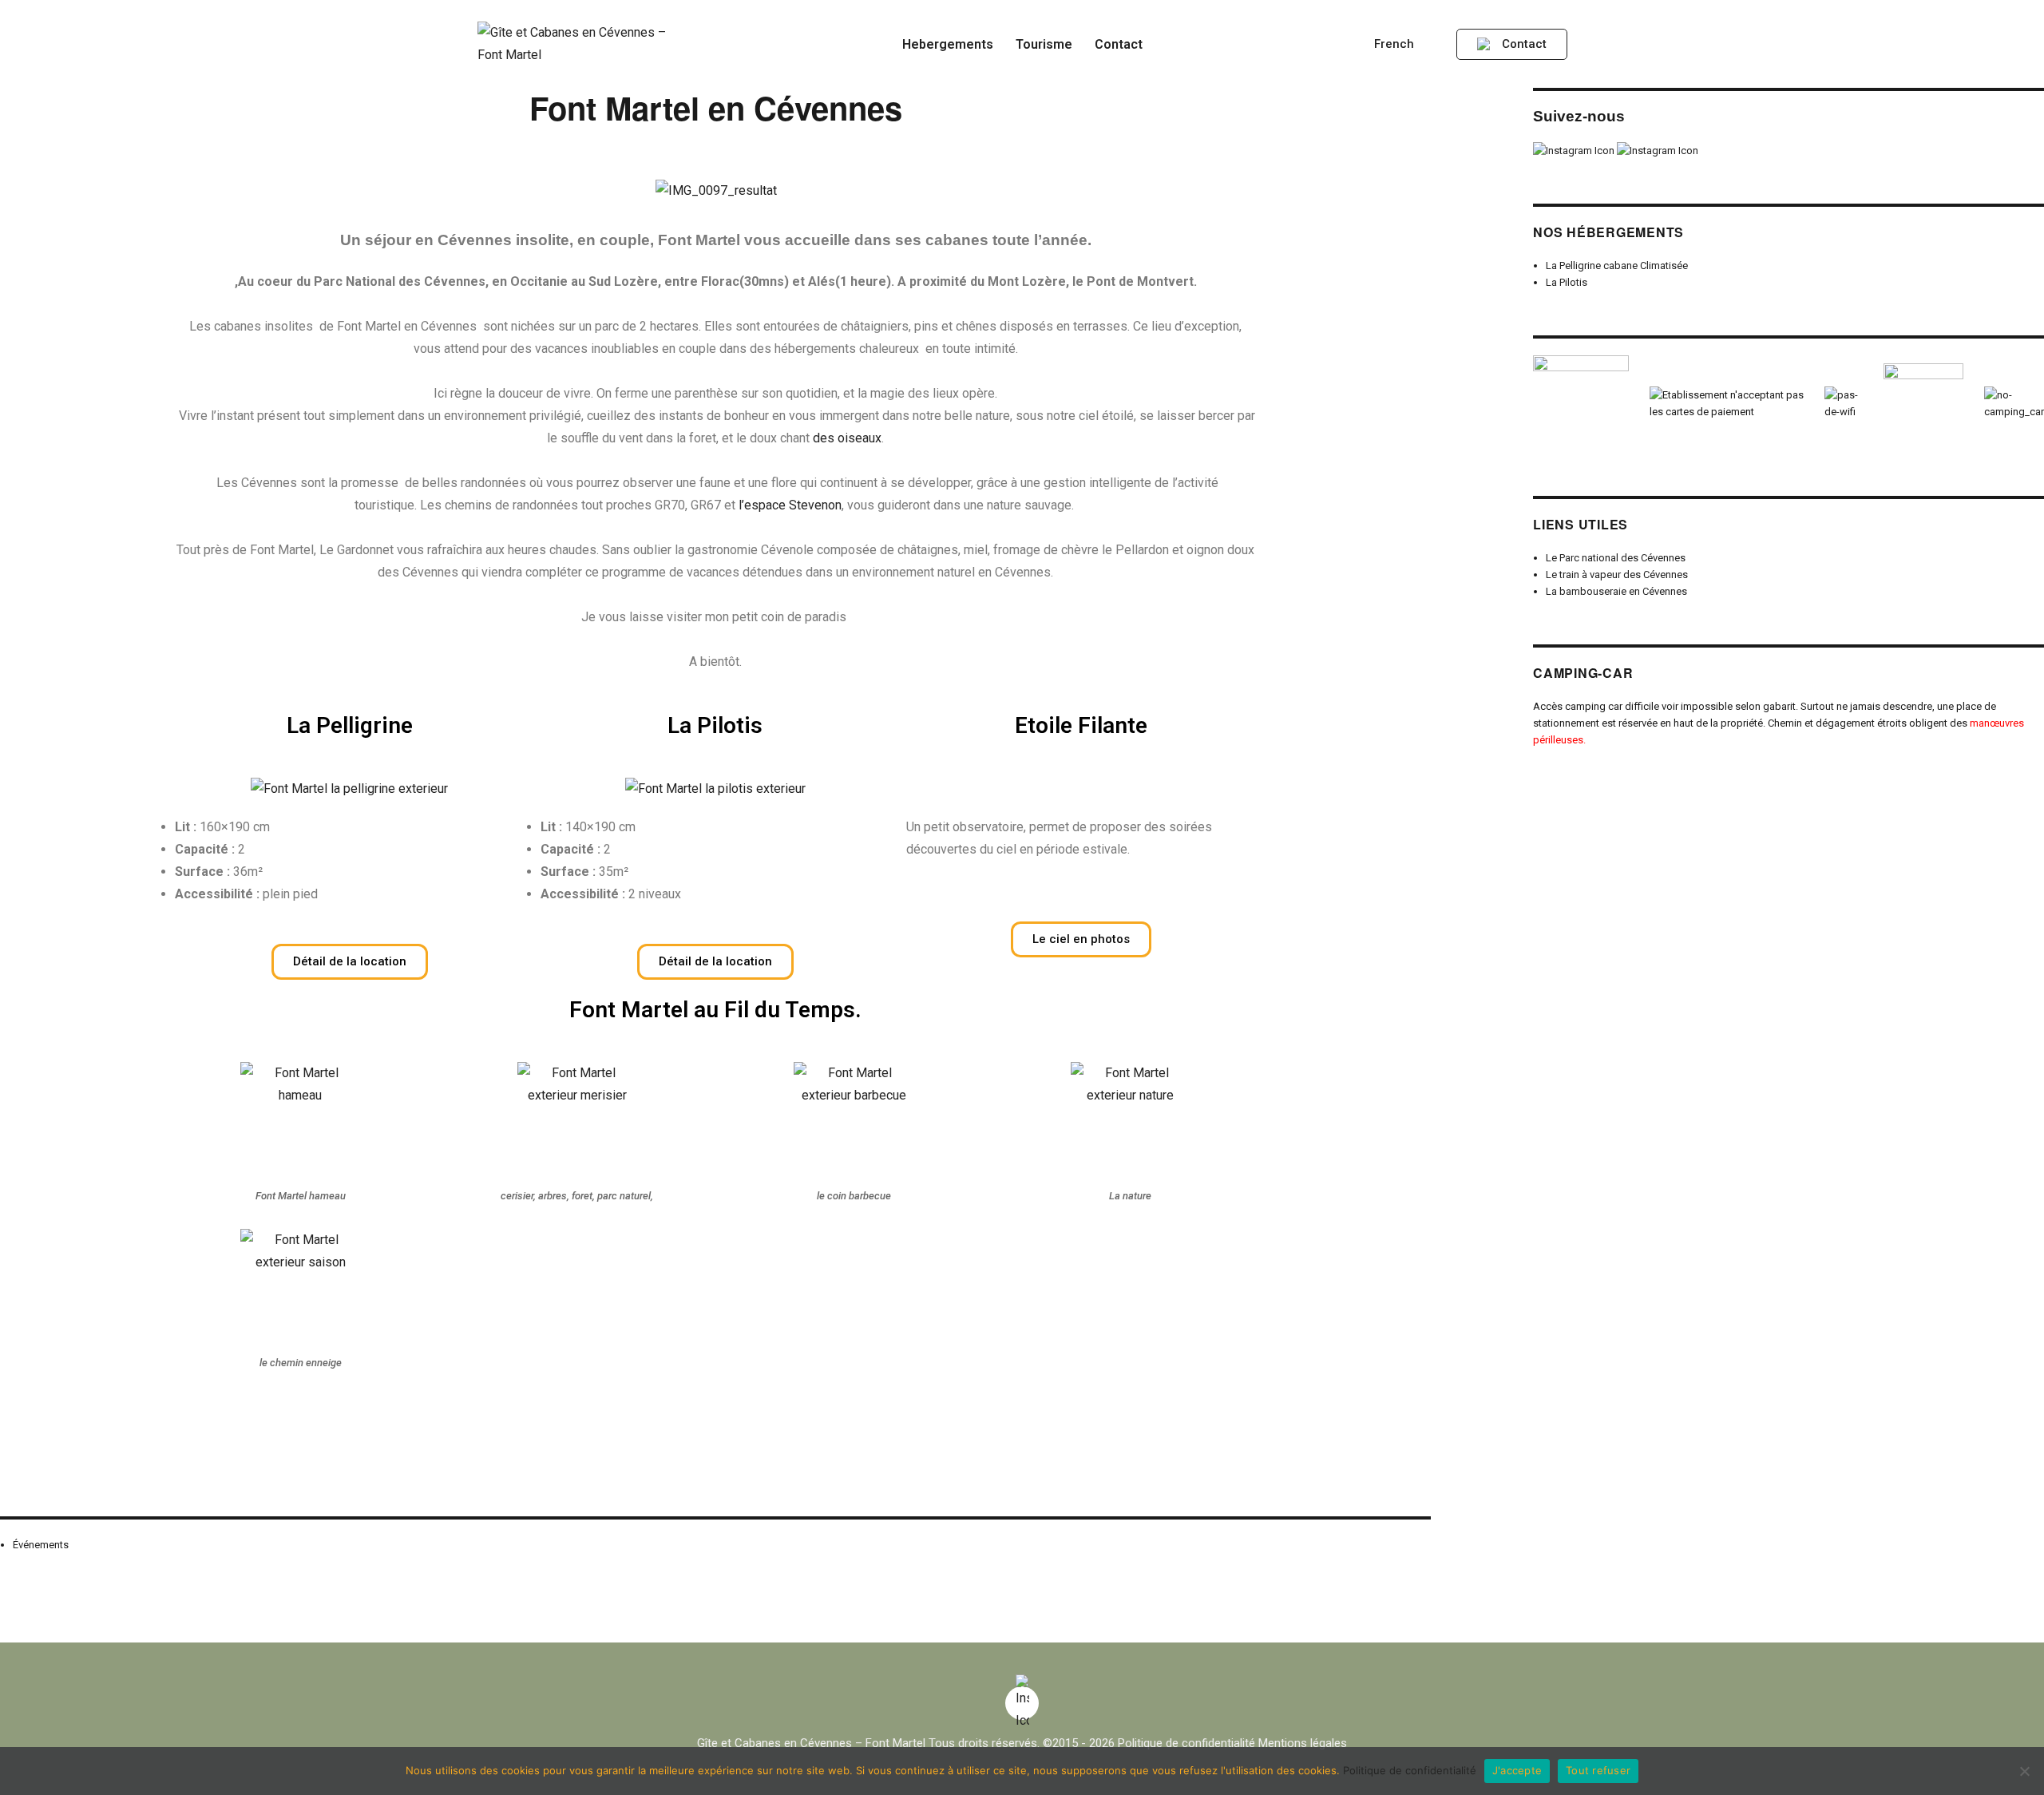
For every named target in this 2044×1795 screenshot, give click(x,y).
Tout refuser (1598, 1770)
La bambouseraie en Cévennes (1616, 591)
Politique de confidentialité (1186, 1743)
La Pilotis (1567, 282)
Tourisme (1044, 44)
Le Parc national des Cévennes (1616, 558)
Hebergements (948, 44)
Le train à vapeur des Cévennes (1617, 575)
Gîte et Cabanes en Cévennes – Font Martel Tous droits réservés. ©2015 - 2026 (906, 1743)
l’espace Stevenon (790, 505)
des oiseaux (847, 438)
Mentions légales (1303, 1743)
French (1396, 44)
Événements (41, 1545)
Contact (1119, 44)
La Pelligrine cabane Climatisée (1617, 265)
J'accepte (1517, 1770)
